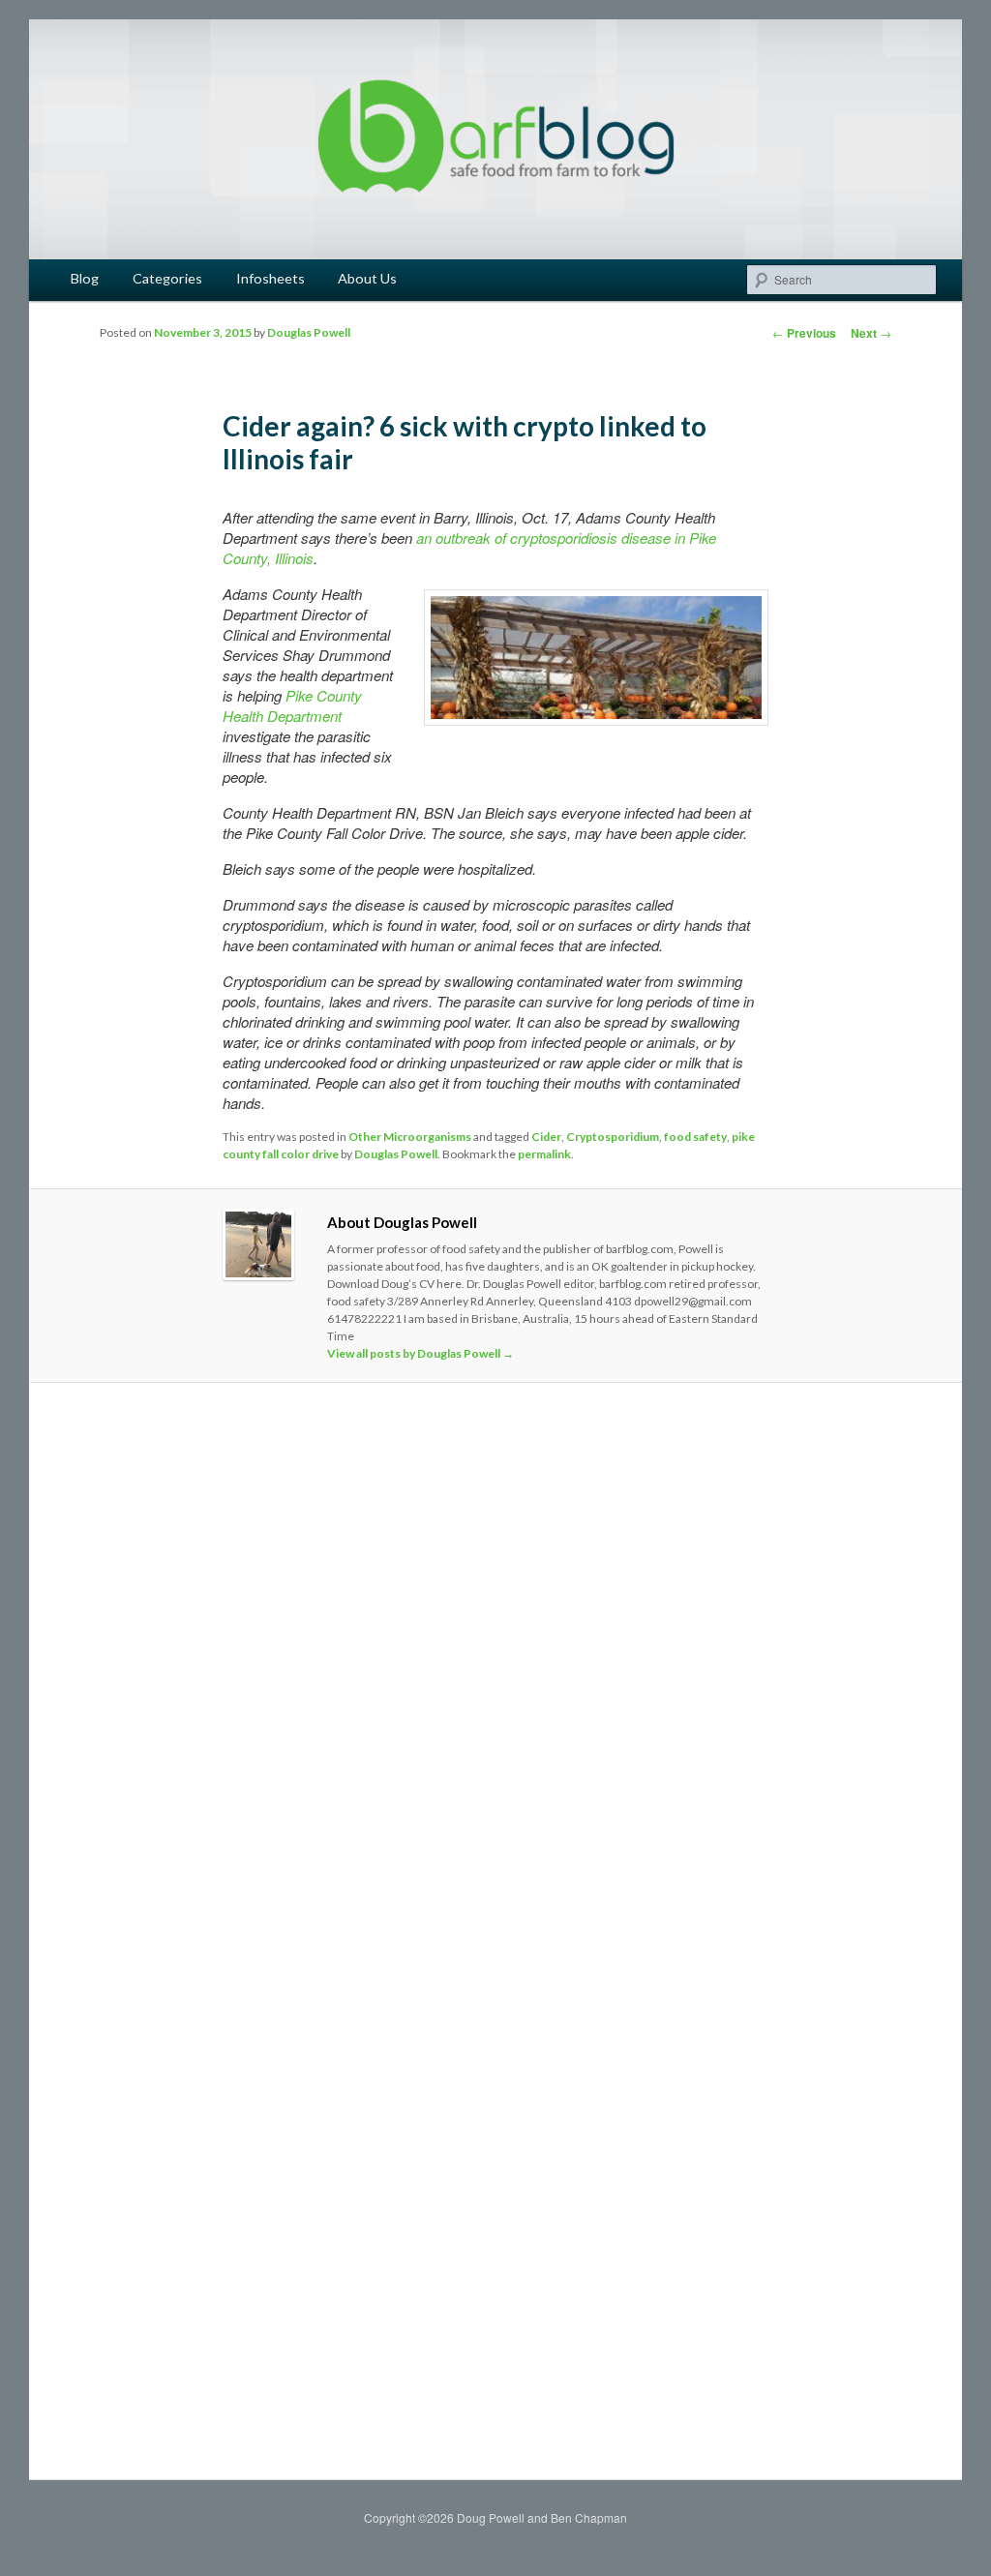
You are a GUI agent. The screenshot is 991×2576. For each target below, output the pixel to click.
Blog (85, 278)
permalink (544, 1154)
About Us (367, 278)
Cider (546, 1137)
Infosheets (270, 278)
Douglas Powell (309, 332)
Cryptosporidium (613, 1137)
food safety (695, 1137)
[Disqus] (495, 1669)
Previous (804, 333)
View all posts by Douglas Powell (420, 1353)
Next (871, 333)
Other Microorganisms (410, 1137)
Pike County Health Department (292, 705)
